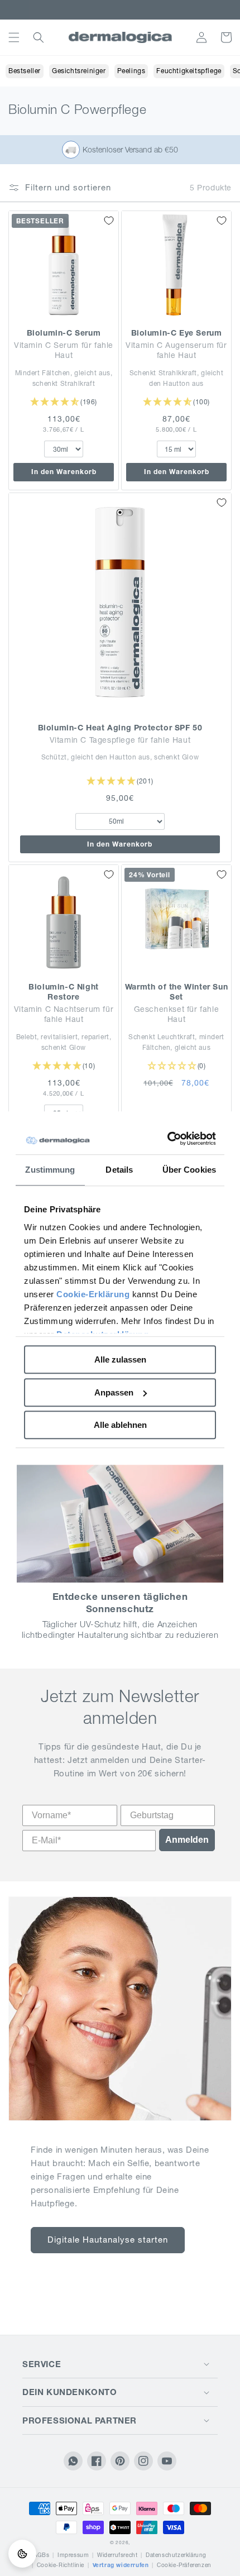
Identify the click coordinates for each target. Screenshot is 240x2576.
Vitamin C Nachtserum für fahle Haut (64, 1014)
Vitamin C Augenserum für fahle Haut (176, 350)
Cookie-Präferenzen (184, 2565)
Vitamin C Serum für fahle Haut (64, 350)
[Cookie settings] (22, 2554)
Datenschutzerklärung (176, 2555)
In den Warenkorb (64, 472)
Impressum (73, 2555)
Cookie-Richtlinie (61, 2565)
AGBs (41, 2555)
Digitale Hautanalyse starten (108, 2240)
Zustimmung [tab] (50, 1170)
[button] (14, 37)
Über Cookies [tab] (189, 1170)
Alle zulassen (120, 1359)
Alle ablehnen (120, 1425)
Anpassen (114, 1392)
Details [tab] (119, 1170)
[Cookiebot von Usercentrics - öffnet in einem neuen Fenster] (168, 1139)
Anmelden (187, 1840)
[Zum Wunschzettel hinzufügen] (109, 221)
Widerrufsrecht (117, 2555)
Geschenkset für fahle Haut (177, 1014)
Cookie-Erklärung (93, 1294)
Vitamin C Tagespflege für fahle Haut (120, 740)
